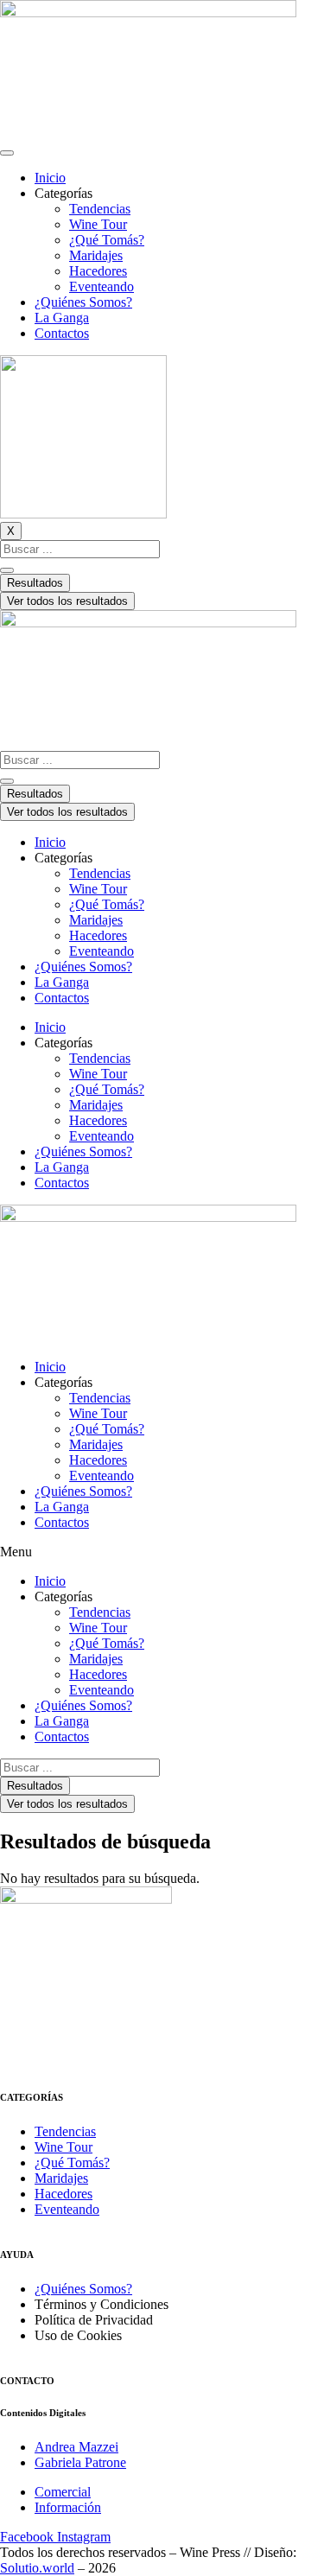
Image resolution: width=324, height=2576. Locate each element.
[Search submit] (7, 570)
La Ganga (62, 318)
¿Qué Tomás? (107, 240)
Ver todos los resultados (67, 601)
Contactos (62, 333)
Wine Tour (98, 224)
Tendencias (100, 209)
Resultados (35, 583)
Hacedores (98, 271)
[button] (162, 1552)
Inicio (50, 178)
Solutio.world (37, 2568)
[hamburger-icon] (7, 153)
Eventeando (102, 286)
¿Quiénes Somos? (83, 302)
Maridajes (96, 255)
